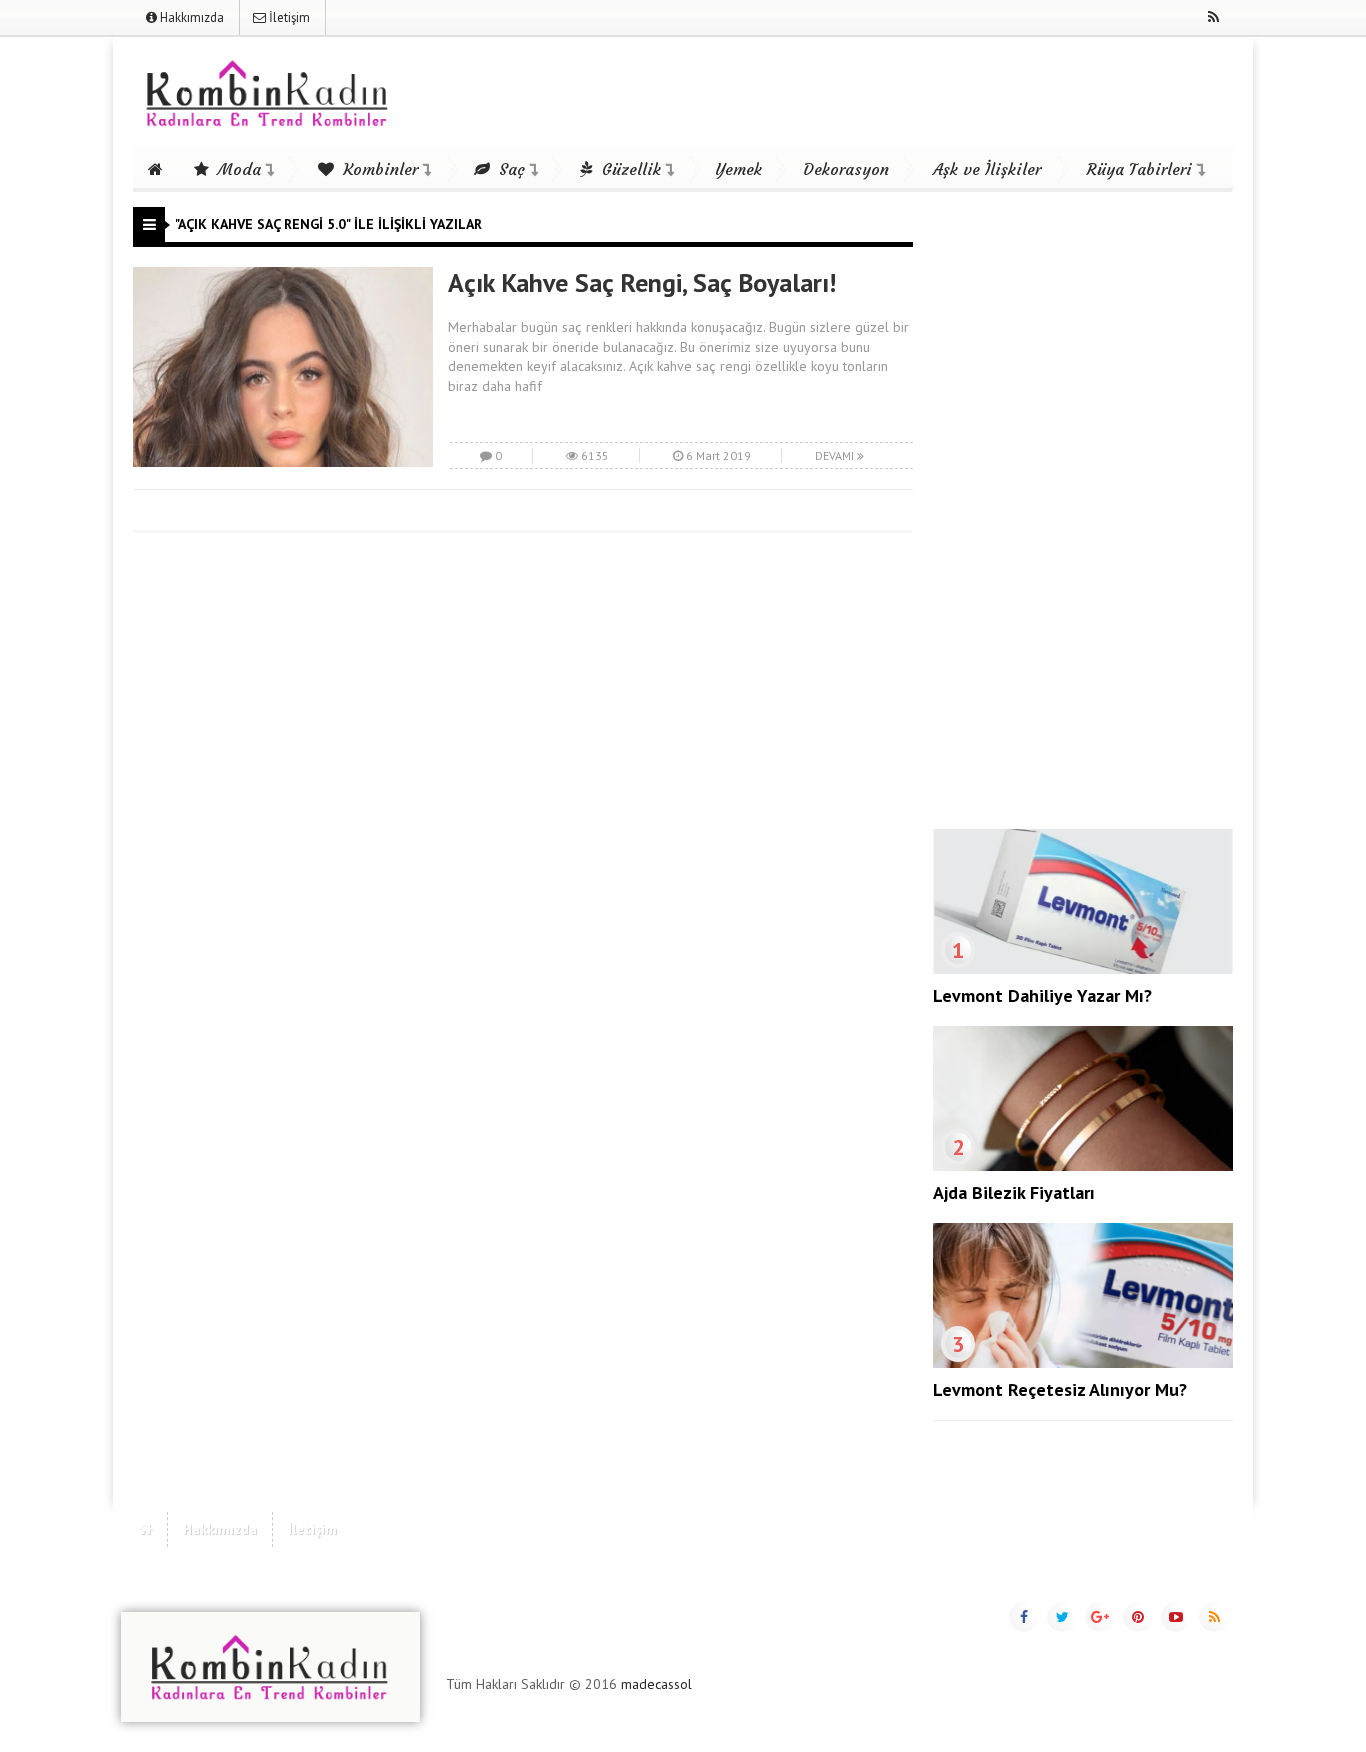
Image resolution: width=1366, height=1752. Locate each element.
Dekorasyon (846, 169)
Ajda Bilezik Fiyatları (1014, 1192)
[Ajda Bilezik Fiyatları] (1083, 1166)
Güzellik (629, 169)
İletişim (288, 17)
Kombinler (378, 169)
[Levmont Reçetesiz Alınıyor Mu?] (1083, 1363)
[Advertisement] (1083, 507)
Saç (509, 169)
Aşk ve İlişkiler (987, 169)
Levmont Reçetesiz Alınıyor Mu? (1060, 1389)
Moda (237, 169)
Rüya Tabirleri (1139, 169)
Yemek (738, 169)
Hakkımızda (190, 17)
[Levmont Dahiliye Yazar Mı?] (1083, 969)
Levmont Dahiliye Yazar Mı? (1042, 995)
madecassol (656, 1684)
